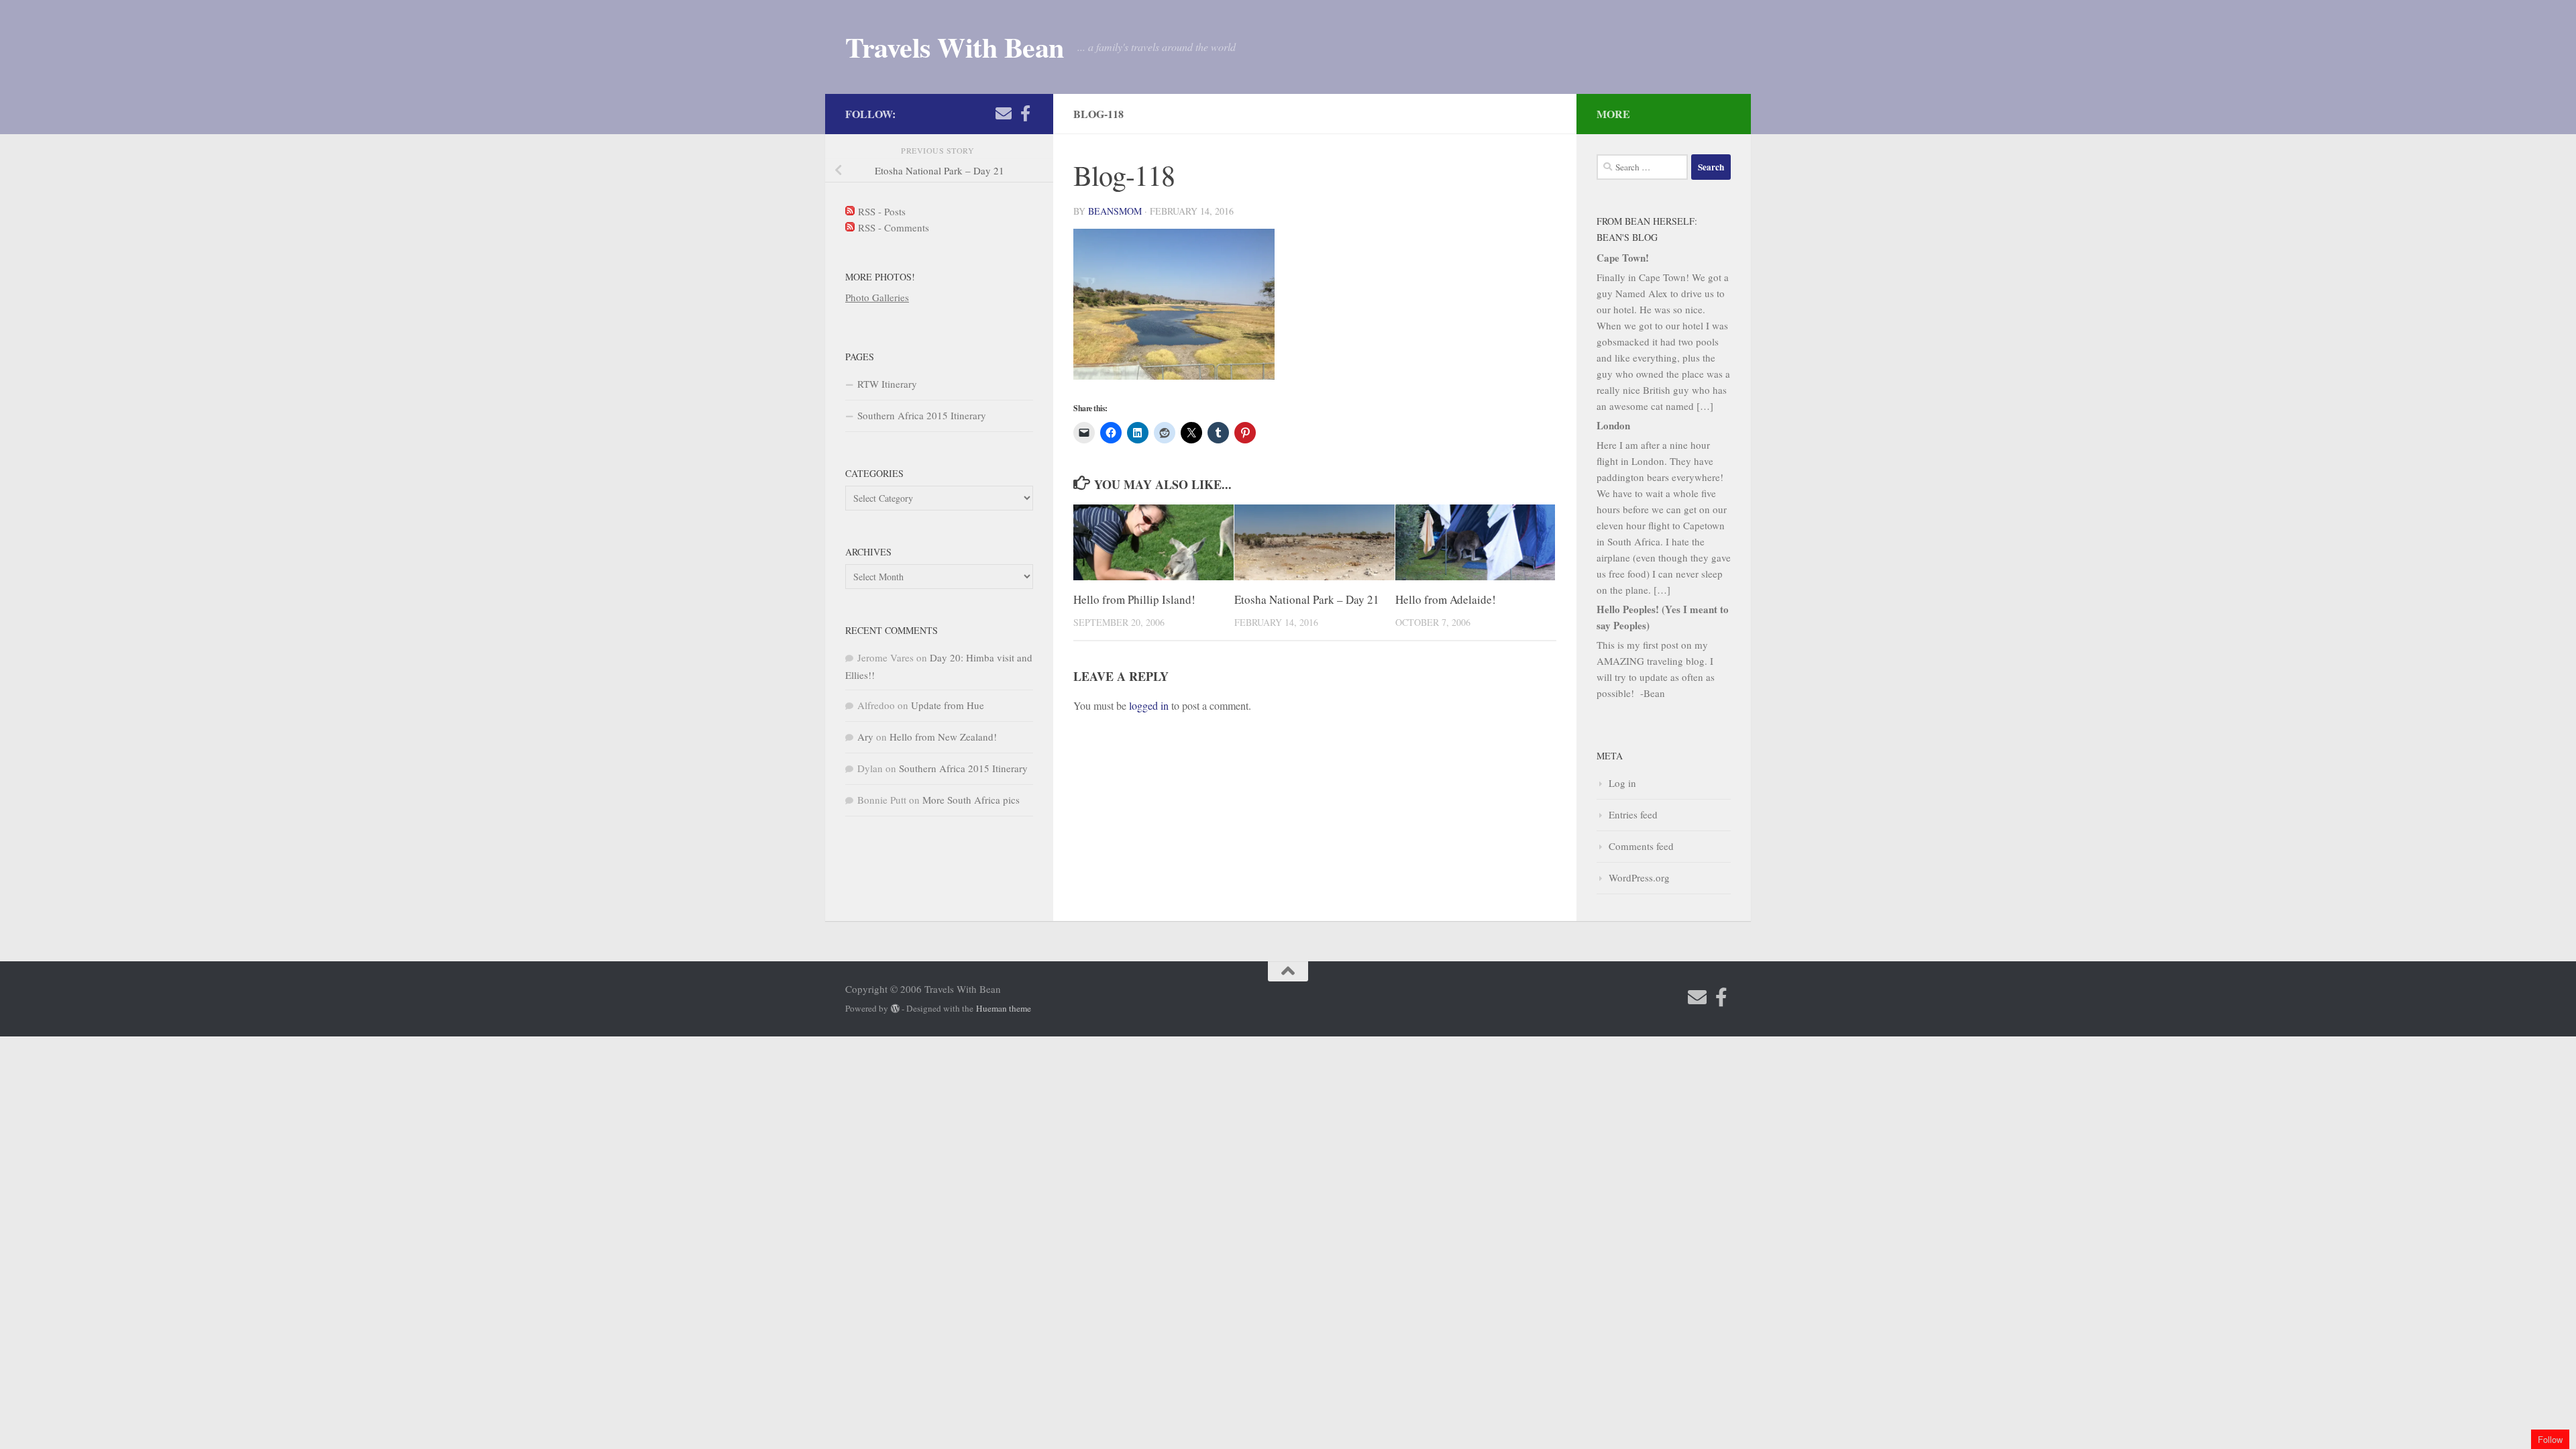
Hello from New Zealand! (943, 737)
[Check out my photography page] (1025, 113)
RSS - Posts (880, 211)
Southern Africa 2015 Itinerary (922, 415)
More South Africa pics (971, 800)
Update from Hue (948, 705)
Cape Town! (1623, 258)
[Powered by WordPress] (895, 1009)
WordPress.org (1639, 877)
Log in (1622, 783)
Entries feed (1633, 814)
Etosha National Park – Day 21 (1307, 599)
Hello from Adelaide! (1446, 599)
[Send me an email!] (1004, 113)
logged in (1149, 705)
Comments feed (1641, 846)
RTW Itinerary (887, 384)
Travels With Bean (955, 47)
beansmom (1115, 211)
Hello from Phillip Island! (1134, 599)
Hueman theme (1004, 1008)
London (1613, 425)
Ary (865, 737)
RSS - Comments (892, 227)
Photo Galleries (877, 297)
